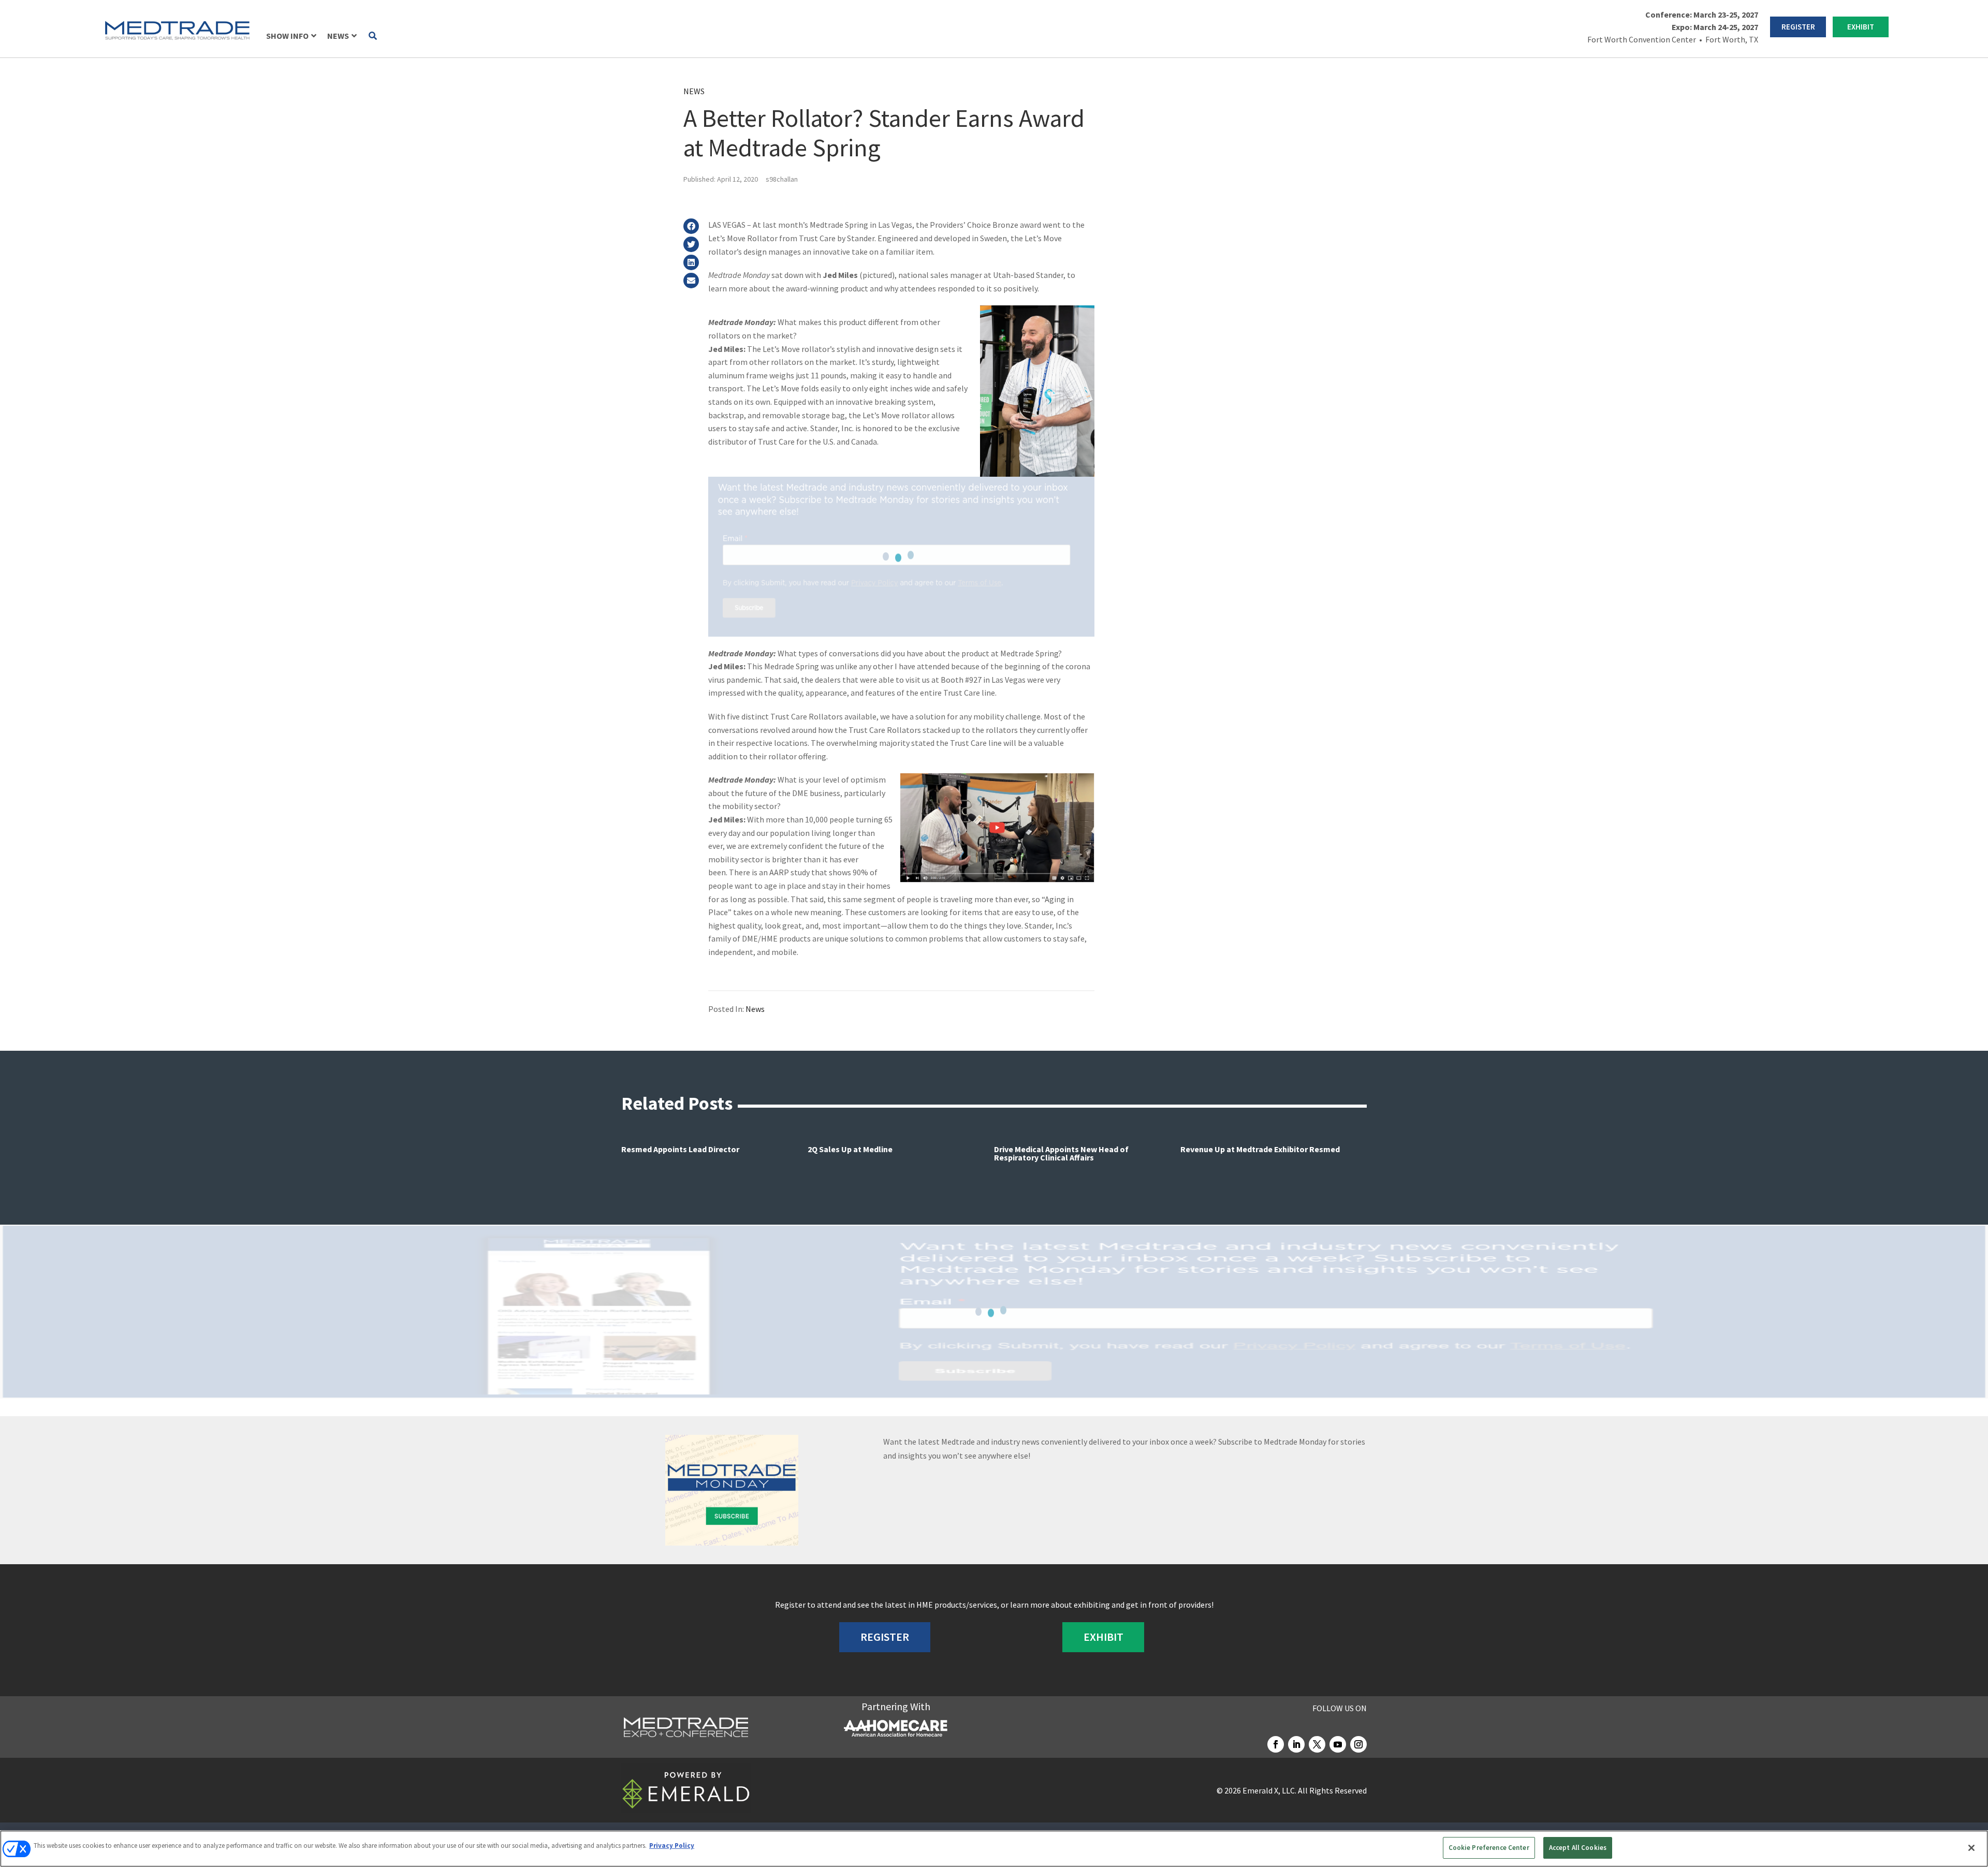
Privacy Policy (672, 1846)
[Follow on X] (1317, 1744)
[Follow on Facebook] (1276, 1744)
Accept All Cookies (1578, 1848)
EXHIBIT (1861, 27)
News (694, 91)
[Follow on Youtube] (1338, 1744)
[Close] (1971, 1848)
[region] (994, 1849)
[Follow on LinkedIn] (1296, 1744)
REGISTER (1798, 27)
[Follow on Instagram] (1358, 1744)
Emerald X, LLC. (1269, 1790)
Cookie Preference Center (1489, 1848)
